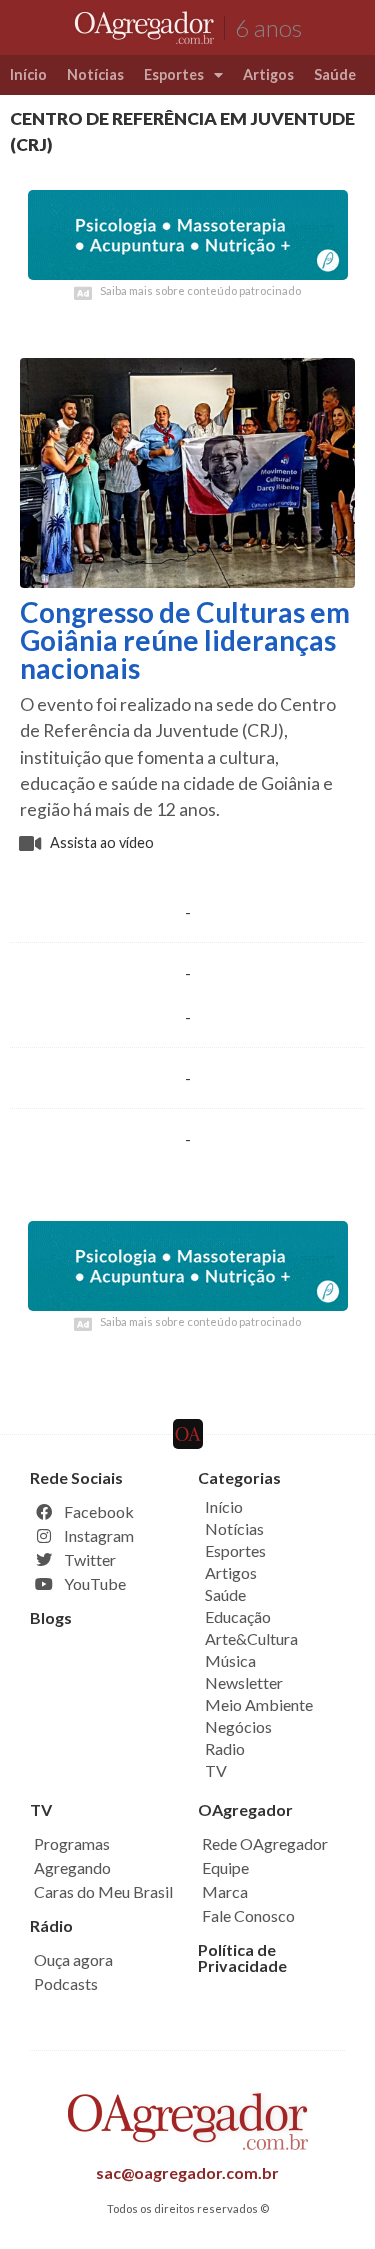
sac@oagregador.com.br (187, 2172)
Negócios (238, 1726)
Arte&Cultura (251, 1638)
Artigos (268, 74)
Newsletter (244, 1682)
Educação (238, 1616)
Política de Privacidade (242, 1957)
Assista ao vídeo (102, 842)
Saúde (335, 74)
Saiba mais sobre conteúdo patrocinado (200, 290)
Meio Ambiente (259, 1704)
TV (216, 1770)
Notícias (95, 74)
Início (28, 74)
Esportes (174, 74)
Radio (225, 1748)
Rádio (51, 1925)
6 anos (268, 27)
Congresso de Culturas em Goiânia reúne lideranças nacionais (185, 640)
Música (230, 1660)
